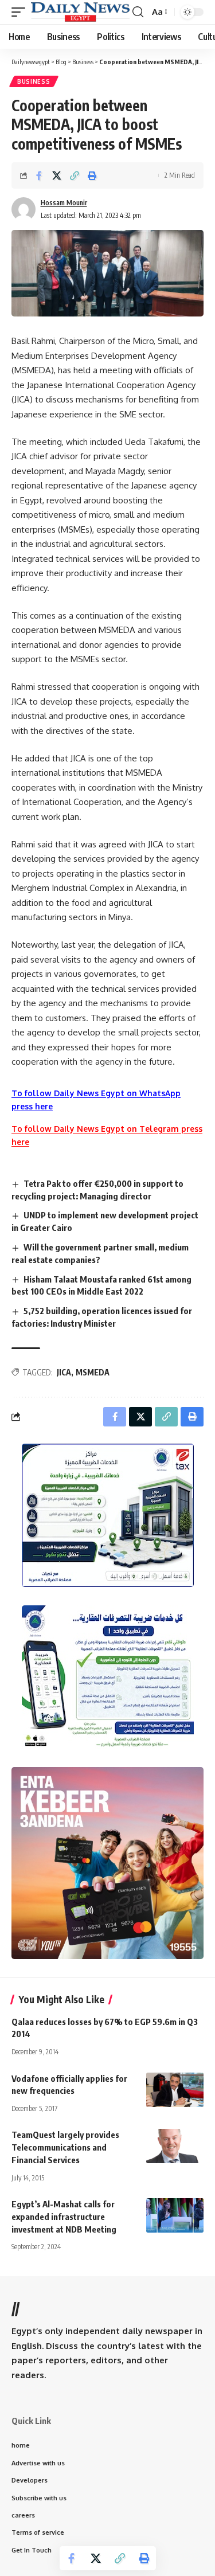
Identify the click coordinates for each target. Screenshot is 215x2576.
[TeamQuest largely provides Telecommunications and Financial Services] (175, 2146)
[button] (21, 12)
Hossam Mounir (64, 203)
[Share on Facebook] (39, 175)
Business (34, 81)
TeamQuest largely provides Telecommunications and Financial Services (65, 2147)
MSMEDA (93, 1372)
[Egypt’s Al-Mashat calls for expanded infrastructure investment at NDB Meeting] (175, 2215)
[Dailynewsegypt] (80, 12)
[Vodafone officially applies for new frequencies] (175, 2090)
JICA (64, 1372)
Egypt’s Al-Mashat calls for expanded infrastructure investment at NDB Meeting (64, 2217)
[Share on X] (57, 175)
